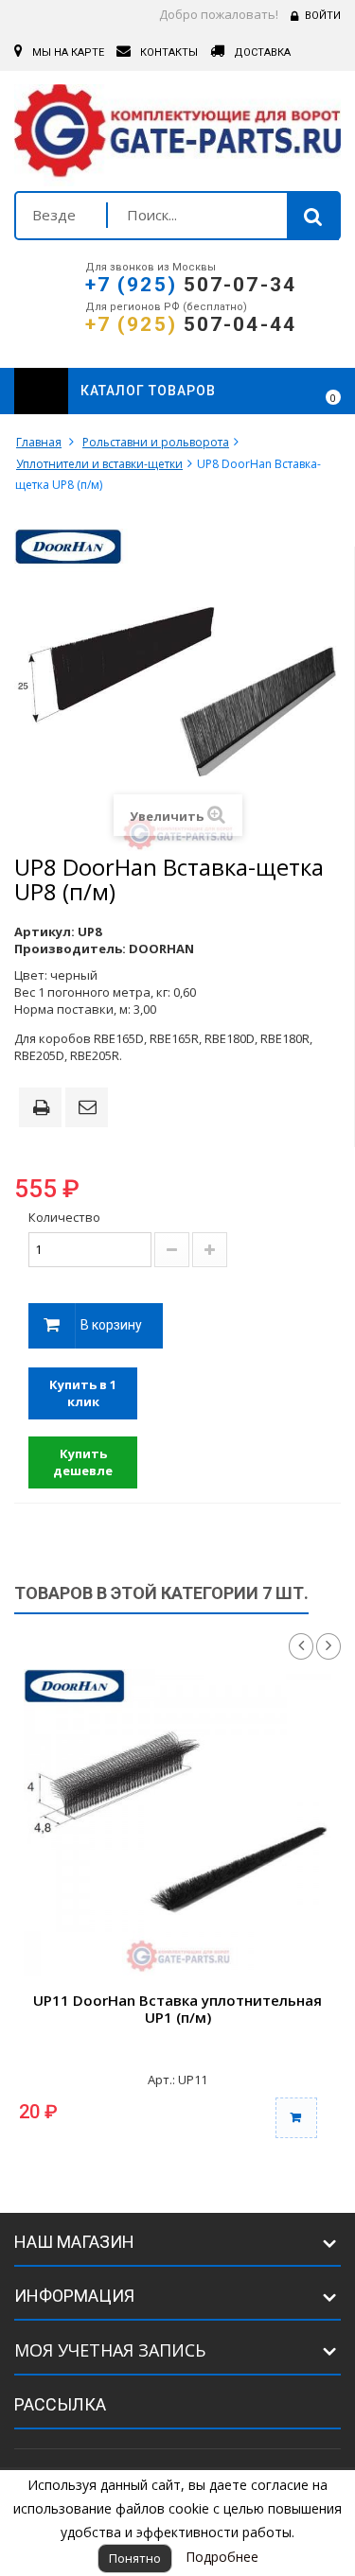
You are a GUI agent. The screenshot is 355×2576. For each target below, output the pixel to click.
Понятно (135, 2558)
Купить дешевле (83, 1462)
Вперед (328, 1646)
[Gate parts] (177, 135)
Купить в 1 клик (83, 1393)
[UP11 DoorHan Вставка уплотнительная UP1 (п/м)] (177, 1823)
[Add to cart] (296, 2118)
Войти (323, 16)
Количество (64, 1217)
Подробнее (222, 2557)
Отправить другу (90, 1108)
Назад (301, 1646)
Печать (44, 1109)
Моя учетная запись (110, 2350)
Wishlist (281, 392)
